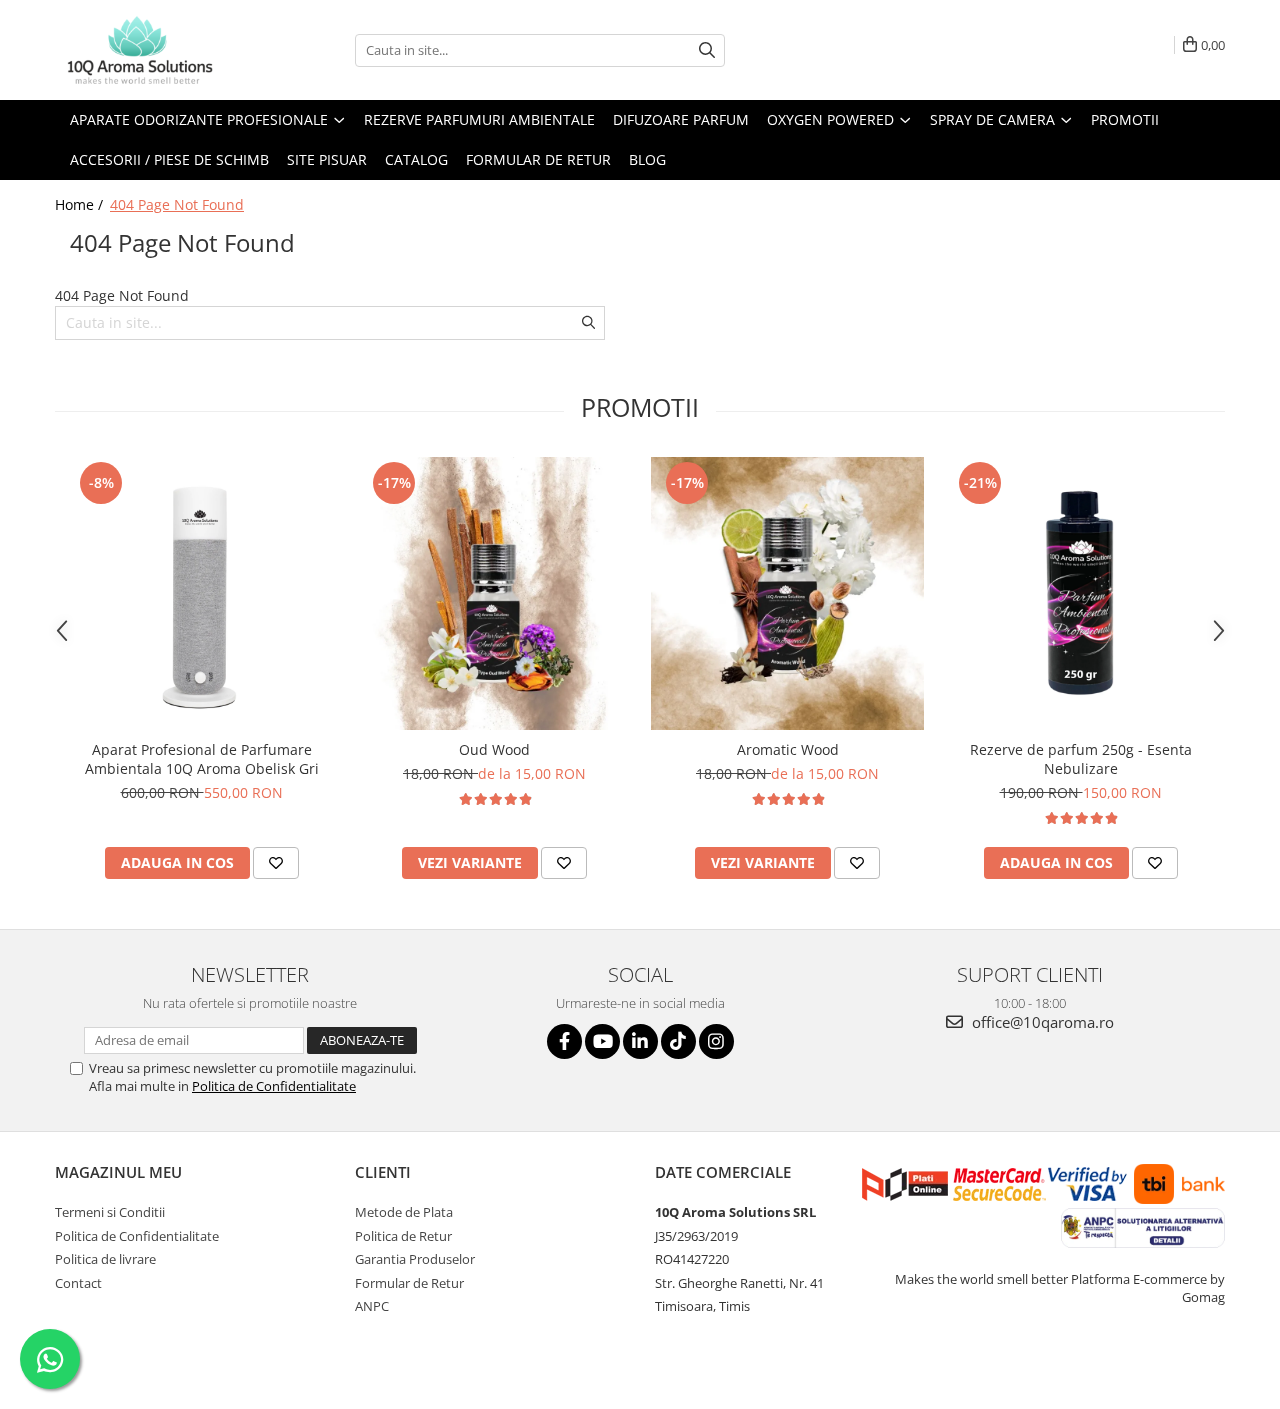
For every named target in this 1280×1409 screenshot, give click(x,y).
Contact (78, 1283)
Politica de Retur (403, 1236)
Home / (81, 204)
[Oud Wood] (494, 593)
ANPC (372, 1306)
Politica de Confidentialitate (274, 1086)
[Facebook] (564, 1041)
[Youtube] (602, 1041)
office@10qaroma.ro (1041, 1022)
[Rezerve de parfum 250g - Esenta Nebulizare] (1080, 593)
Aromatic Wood (788, 749)
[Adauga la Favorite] (276, 863)
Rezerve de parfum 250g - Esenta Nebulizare (1081, 759)
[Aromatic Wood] (787, 593)
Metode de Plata (404, 1212)
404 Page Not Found (177, 204)
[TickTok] (678, 1041)
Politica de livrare (105, 1259)
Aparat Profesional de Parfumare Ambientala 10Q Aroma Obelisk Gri (202, 759)
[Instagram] (716, 1041)
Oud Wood (494, 749)
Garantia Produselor (415, 1259)
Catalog (416, 159)
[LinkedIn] (640, 1041)
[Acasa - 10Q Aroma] (155, 50)
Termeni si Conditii (110, 1212)
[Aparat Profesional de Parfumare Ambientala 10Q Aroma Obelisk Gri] (201, 593)
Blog (647, 159)
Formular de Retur (538, 159)
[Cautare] (707, 50)
